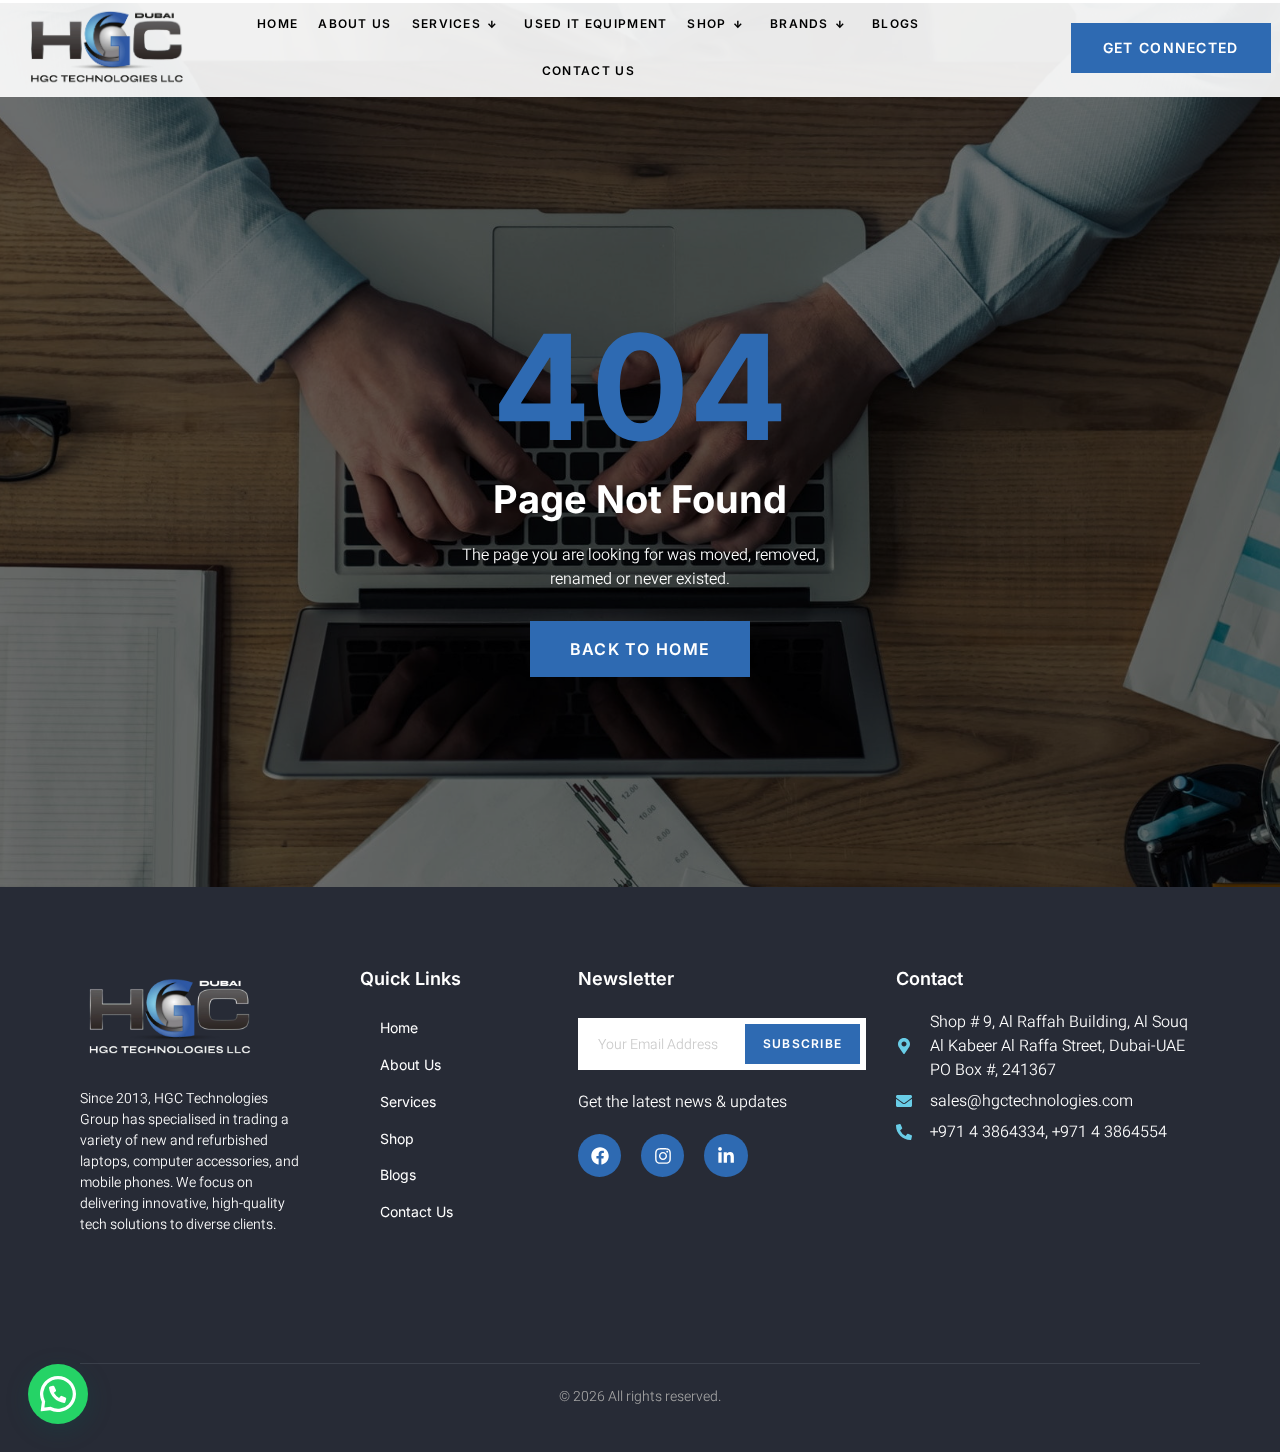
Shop (706, 23)
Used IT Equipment (595, 23)
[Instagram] (662, 1155)
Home (277, 23)
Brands (799, 23)
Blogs (896, 23)
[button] (58, 1394)
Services (446, 23)
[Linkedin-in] (725, 1155)
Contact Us (588, 70)
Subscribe (803, 1043)
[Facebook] (599, 1155)
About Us (354, 23)
